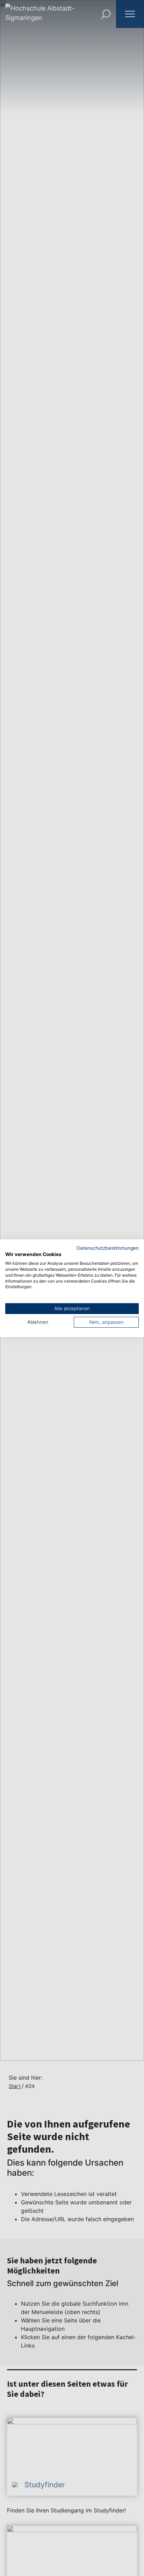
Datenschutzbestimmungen (108, 1248)
